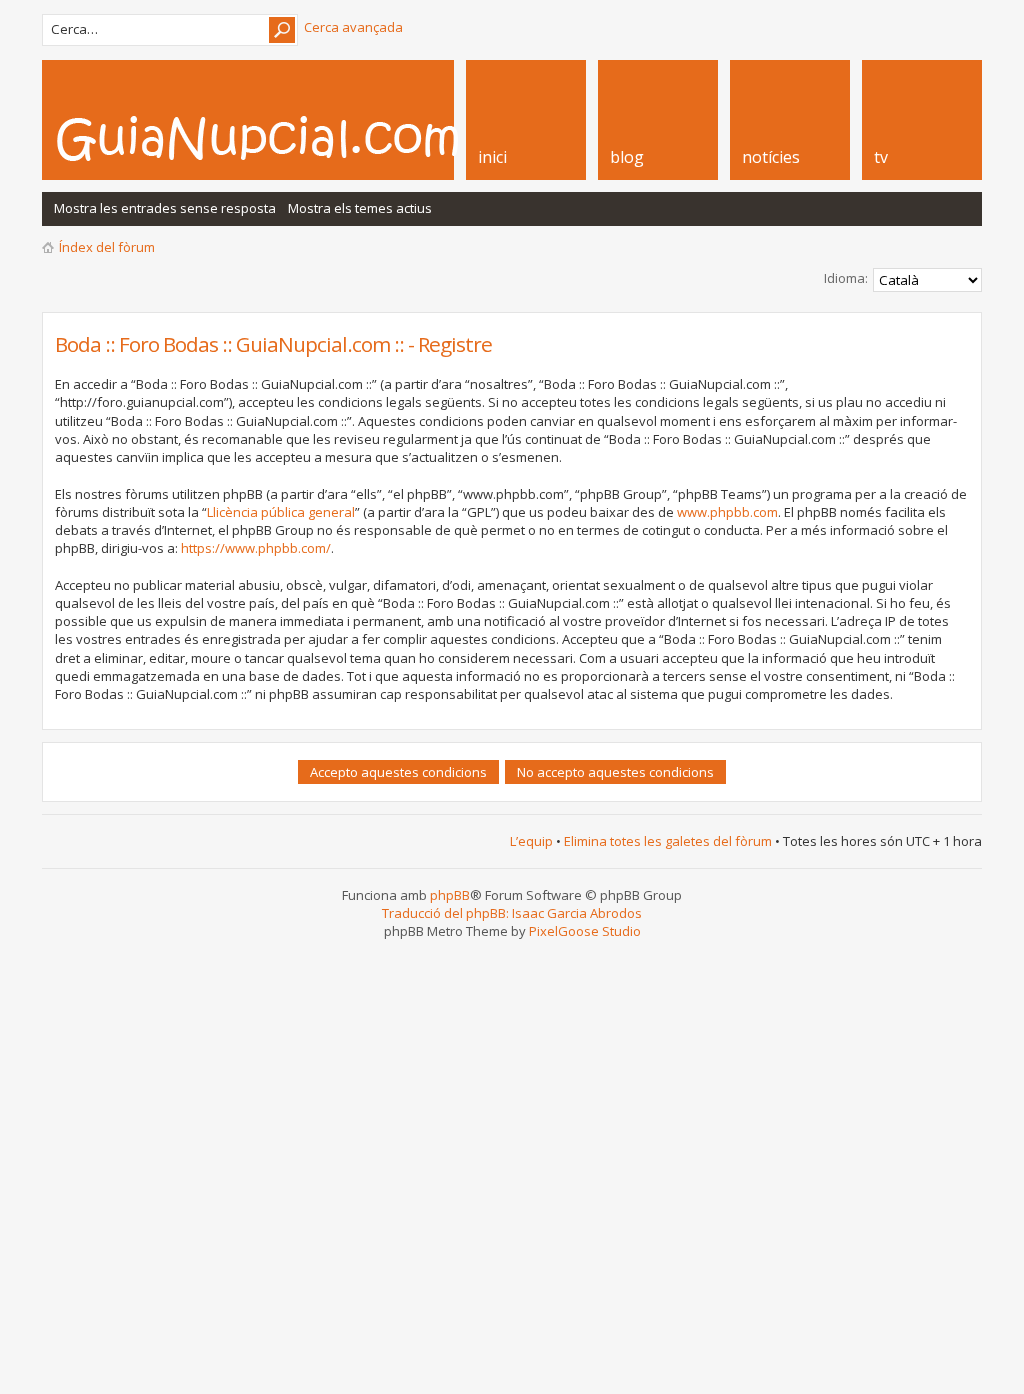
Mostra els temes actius (360, 208)
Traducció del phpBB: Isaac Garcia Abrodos (512, 913)
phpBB (450, 895)
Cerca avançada (353, 27)
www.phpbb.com (727, 512)
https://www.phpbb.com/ (256, 548)
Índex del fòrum (107, 247)
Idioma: (846, 278)
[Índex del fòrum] (279, 138)
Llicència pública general (281, 512)
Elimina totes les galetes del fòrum (668, 841)
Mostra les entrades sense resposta (165, 208)
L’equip (531, 841)
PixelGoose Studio (585, 931)
